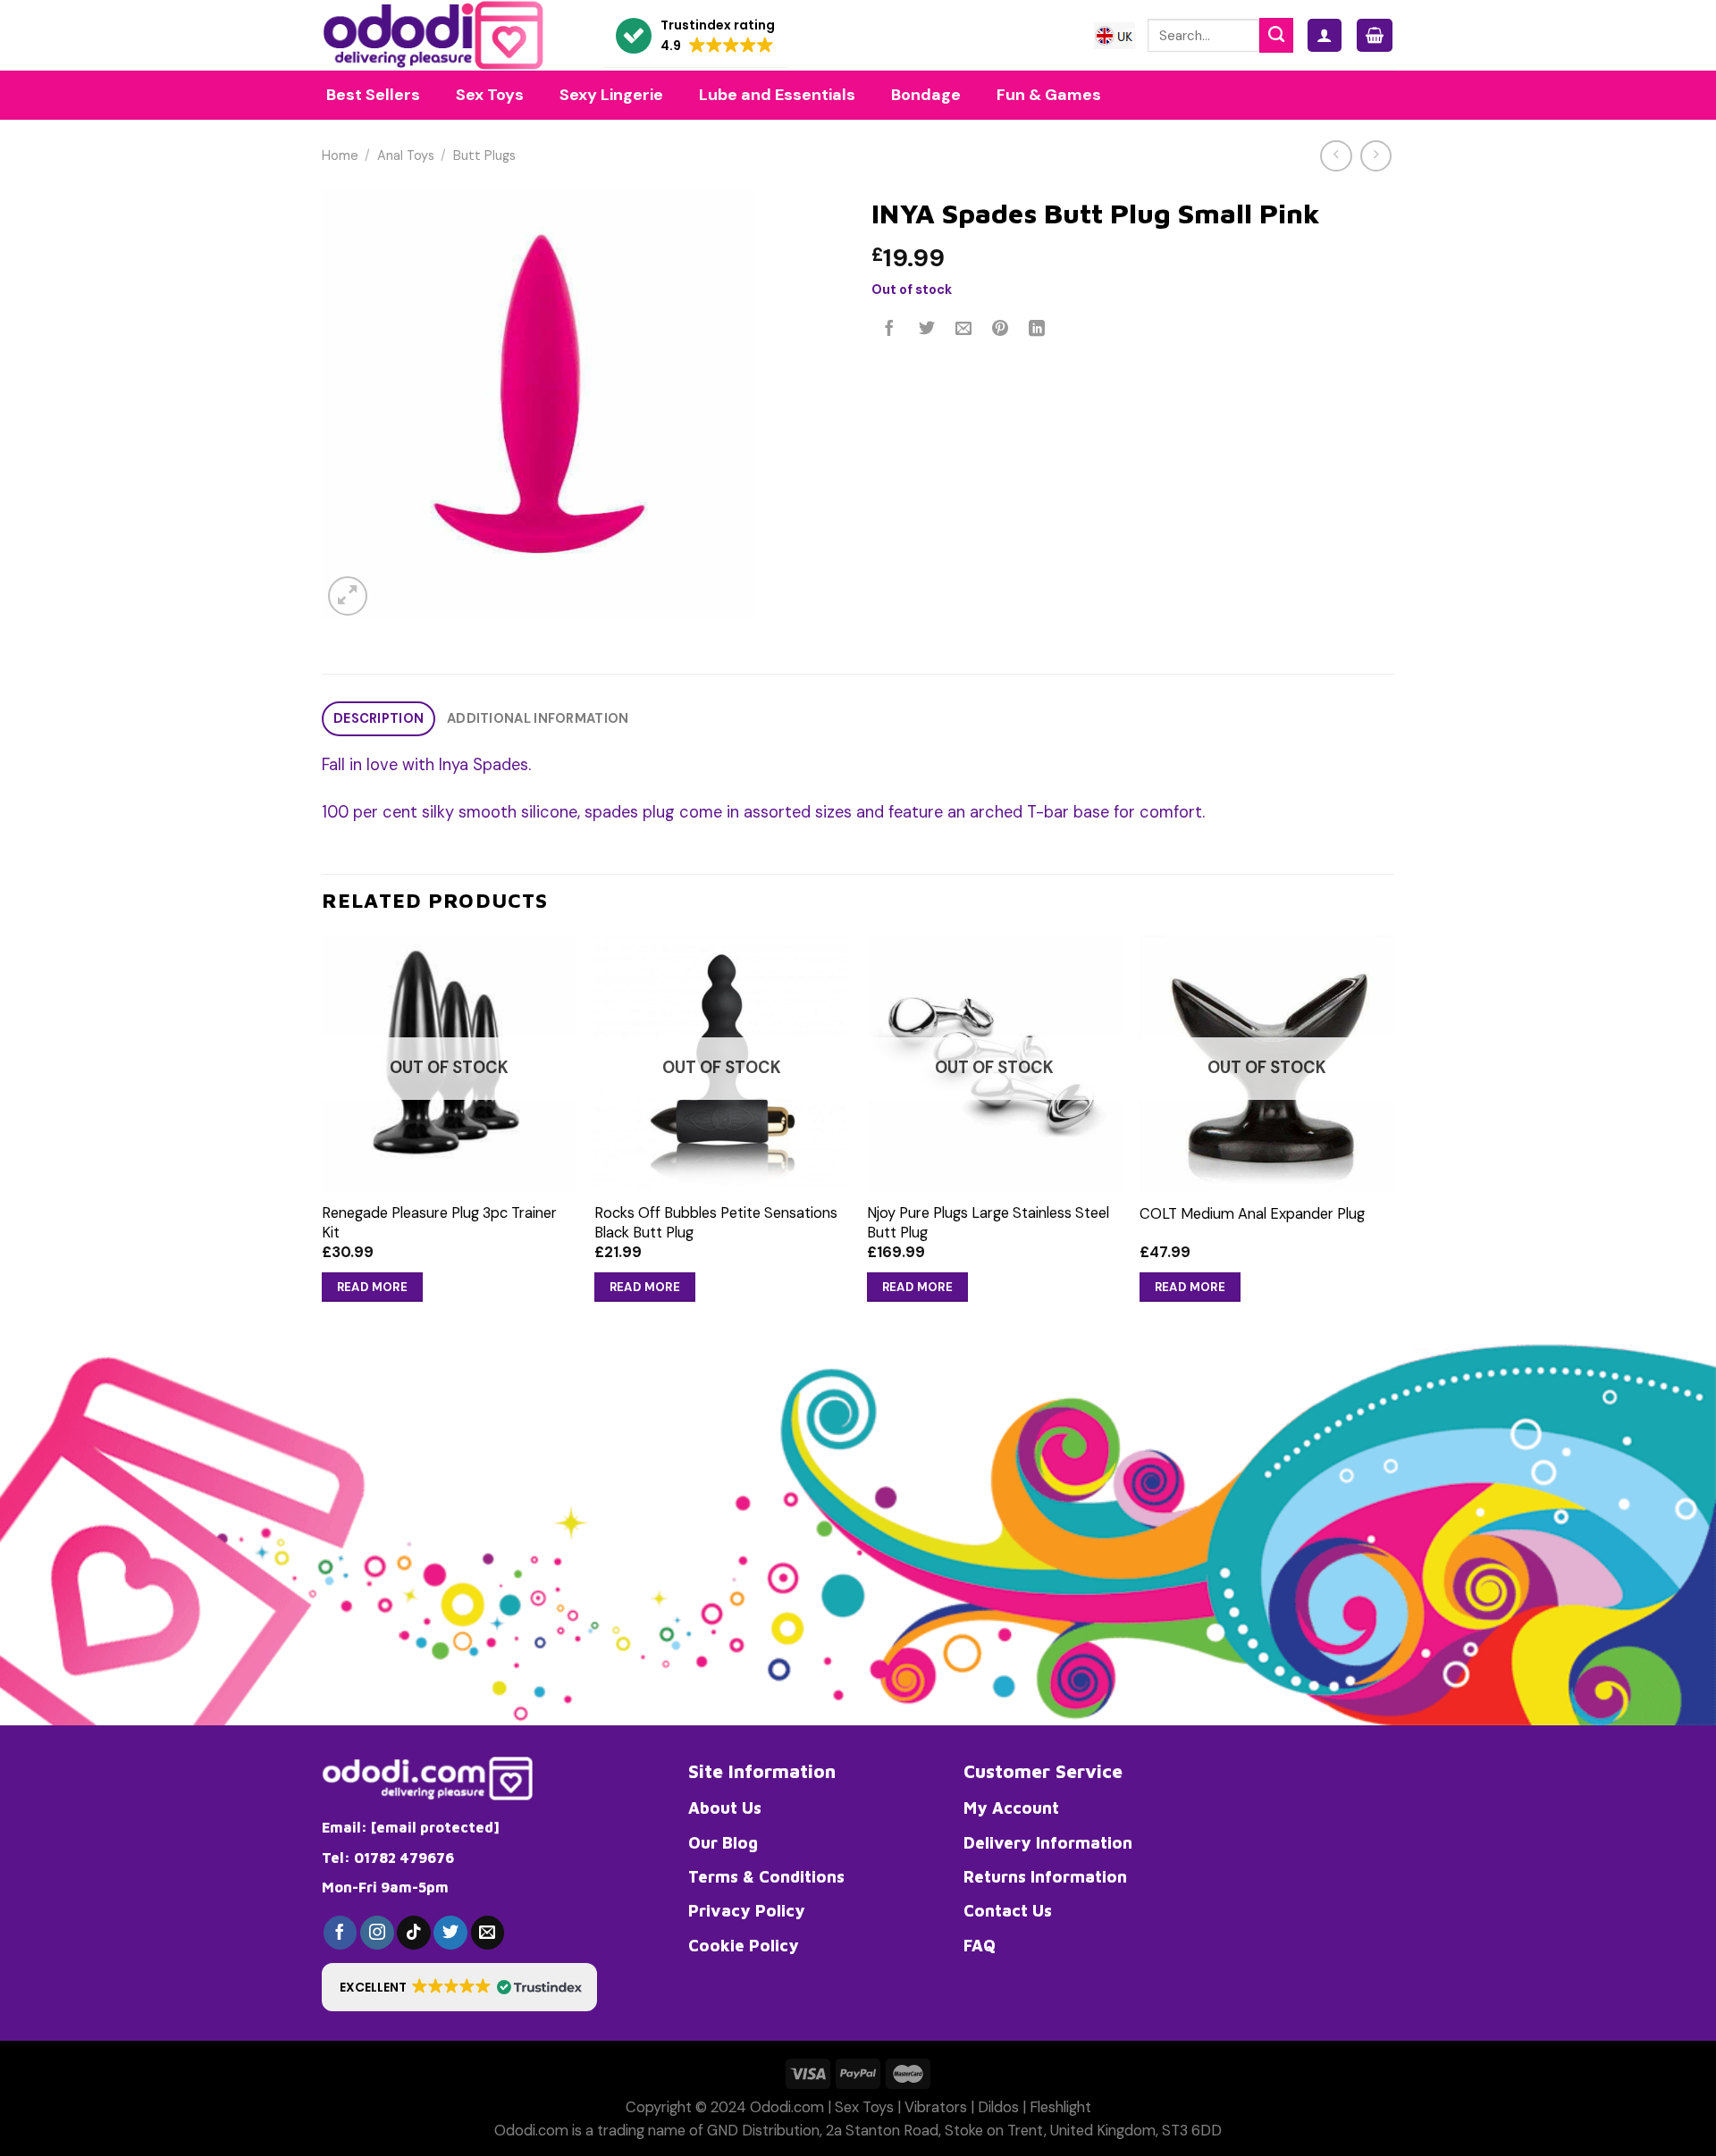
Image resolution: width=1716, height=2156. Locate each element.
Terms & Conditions (766, 1876)
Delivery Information (1048, 1842)
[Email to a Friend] (963, 330)
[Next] (1393, 1136)
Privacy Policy (747, 1910)
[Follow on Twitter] (450, 1933)
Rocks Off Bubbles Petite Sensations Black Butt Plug (716, 1222)
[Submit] (1276, 35)
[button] (695, 36)
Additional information (538, 719)
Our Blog (723, 1842)
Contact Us (1008, 1910)
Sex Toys (864, 2107)
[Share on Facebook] (890, 330)
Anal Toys (406, 156)
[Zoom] (348, 596)
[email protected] (435, 1827)
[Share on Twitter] (927, 330)
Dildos (998, 2107)
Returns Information (1045, 1876)
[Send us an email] (488, 1933)
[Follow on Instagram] (377, 1933)
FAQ (980, 1945)
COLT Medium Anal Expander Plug (1252, 1214)
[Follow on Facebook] (341, 1933)
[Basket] (1375, 35)
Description (379, 719)
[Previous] (323, 1136)
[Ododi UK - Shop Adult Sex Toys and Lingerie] (449, 35)
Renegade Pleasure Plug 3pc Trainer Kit (439, 1222)
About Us (725, 1808)
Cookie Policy (744, 1945)
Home (340, 156)
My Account (1011, 1808)
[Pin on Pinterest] (1000, 330)
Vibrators (936, 2107)
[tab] (379, 719)
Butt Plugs (484, 156)
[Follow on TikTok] (414, 1933)
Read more (373, 1287)
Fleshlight (1060, 2107)
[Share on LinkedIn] (1038, 330)
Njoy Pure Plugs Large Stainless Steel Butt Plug (988, 1222)
